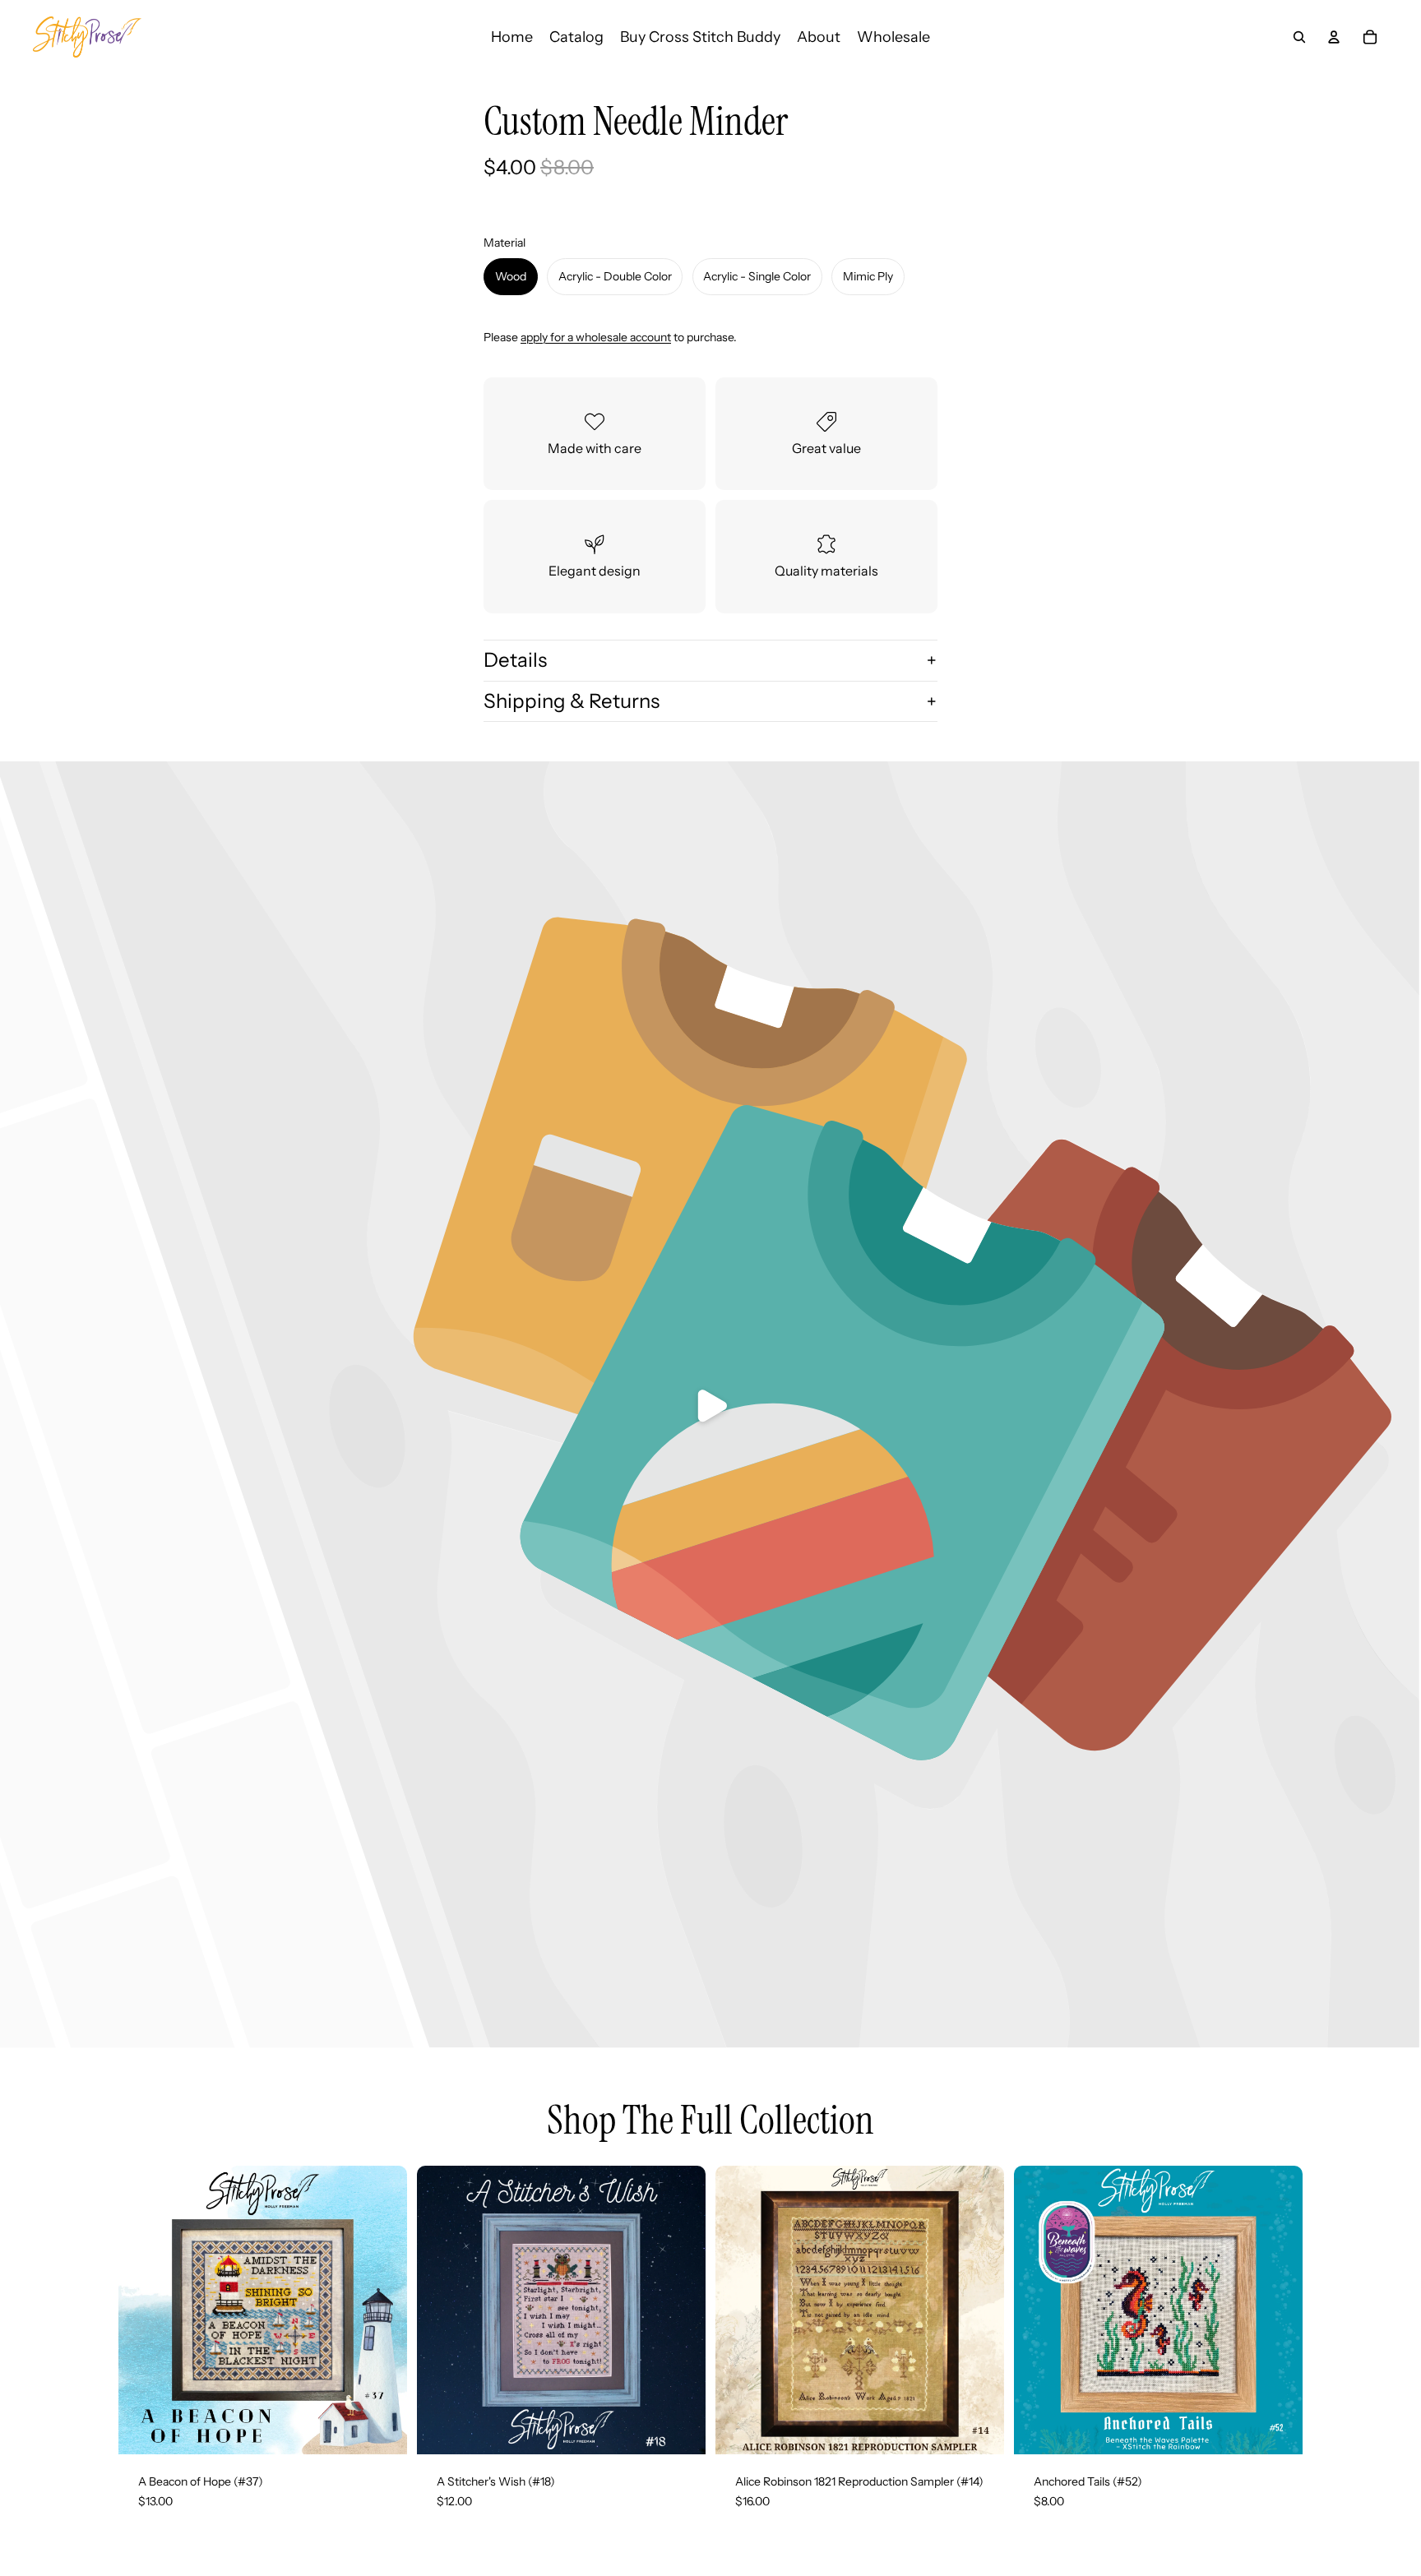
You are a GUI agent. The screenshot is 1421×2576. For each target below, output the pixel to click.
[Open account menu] (1334, 37)
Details (515, 660)
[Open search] (1299, 37)
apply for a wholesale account (596, 337)
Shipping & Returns (572, 701)
